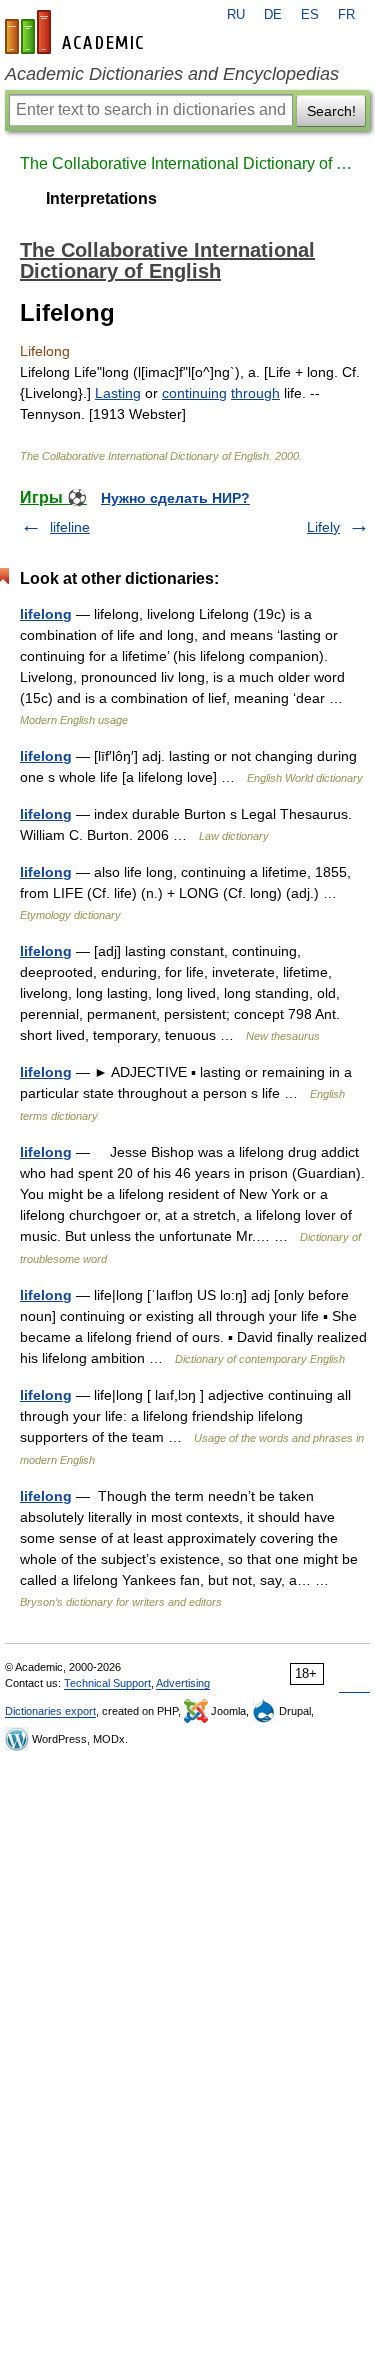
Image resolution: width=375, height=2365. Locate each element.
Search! (331, 111)
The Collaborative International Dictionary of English (187, 163)
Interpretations (101, 198)
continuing (194, 393)
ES (310, 15)
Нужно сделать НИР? (175, 498)
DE (273, 15)
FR (346, 15)
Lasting (118, 393)
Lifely (323, 527)
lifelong (46, 614)
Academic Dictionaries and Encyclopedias (172, 74)
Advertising (183, 1683)
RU (236, 15)
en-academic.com (77, 32)
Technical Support (107, 1683)
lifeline (70, 527)
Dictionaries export (50, 1711)
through (255, 393)
